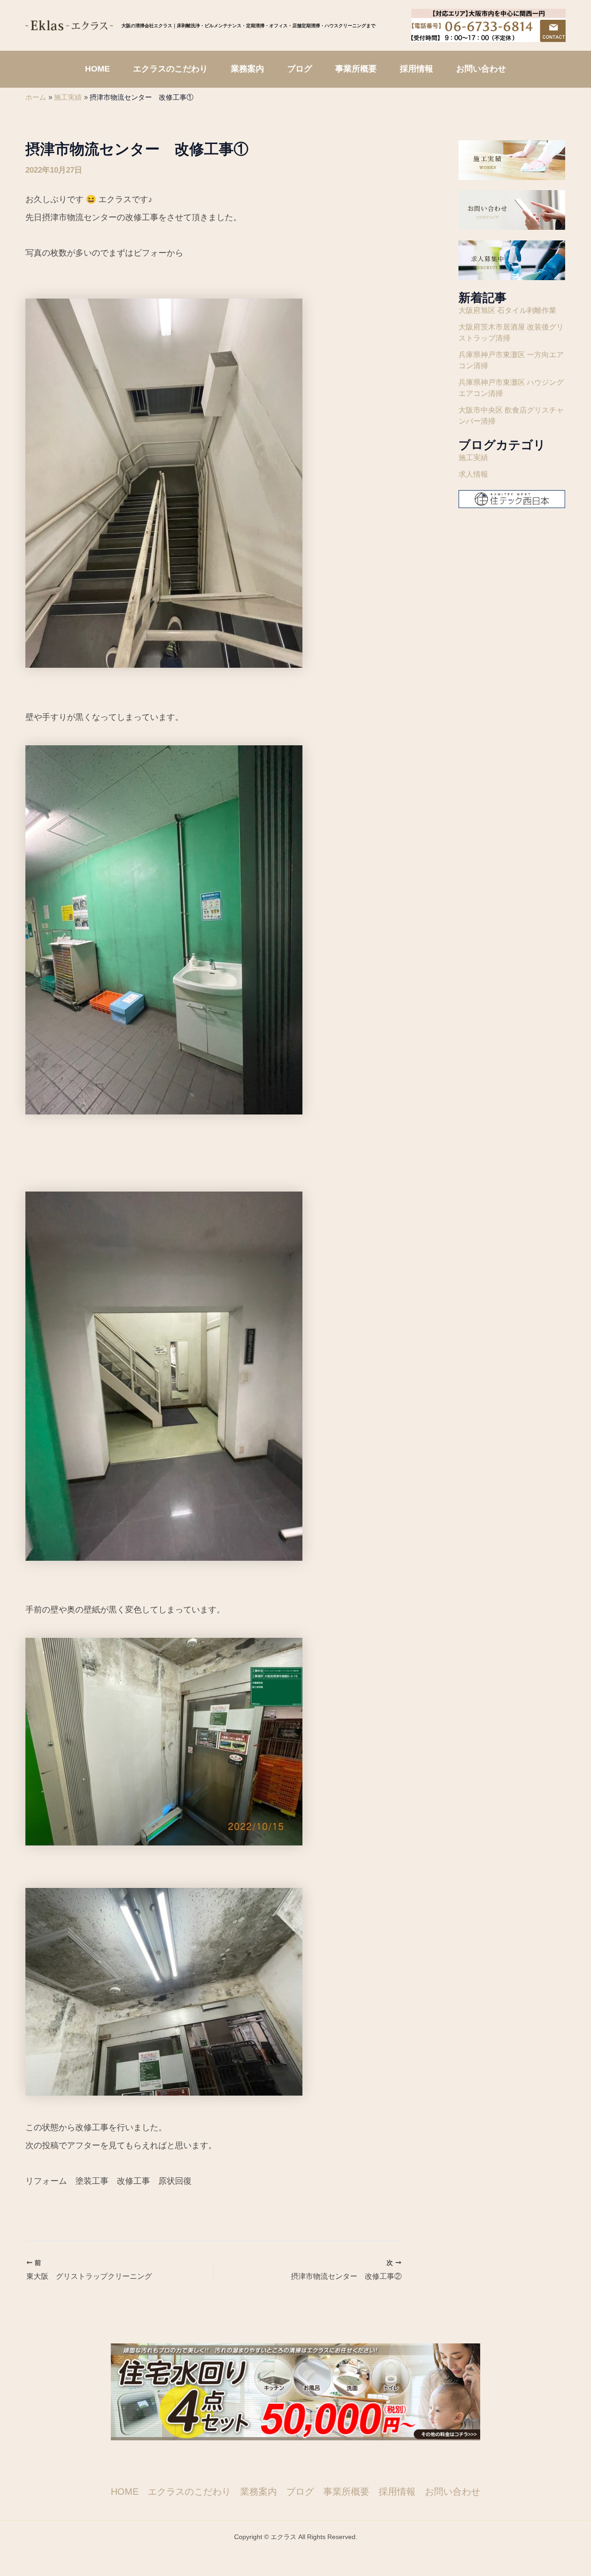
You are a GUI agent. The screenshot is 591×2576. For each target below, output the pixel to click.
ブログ (300, 2492)
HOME (125, 2492)
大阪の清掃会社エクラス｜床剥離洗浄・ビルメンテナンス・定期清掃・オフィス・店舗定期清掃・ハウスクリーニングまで (248, 25)
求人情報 (473, 474)
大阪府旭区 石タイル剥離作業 (507, 310)
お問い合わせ (452, 2492)
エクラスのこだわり (189, 2492)
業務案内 (259, 2492)
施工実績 (473, 458)
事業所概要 (346, 2492)
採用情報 (397, 2492)
